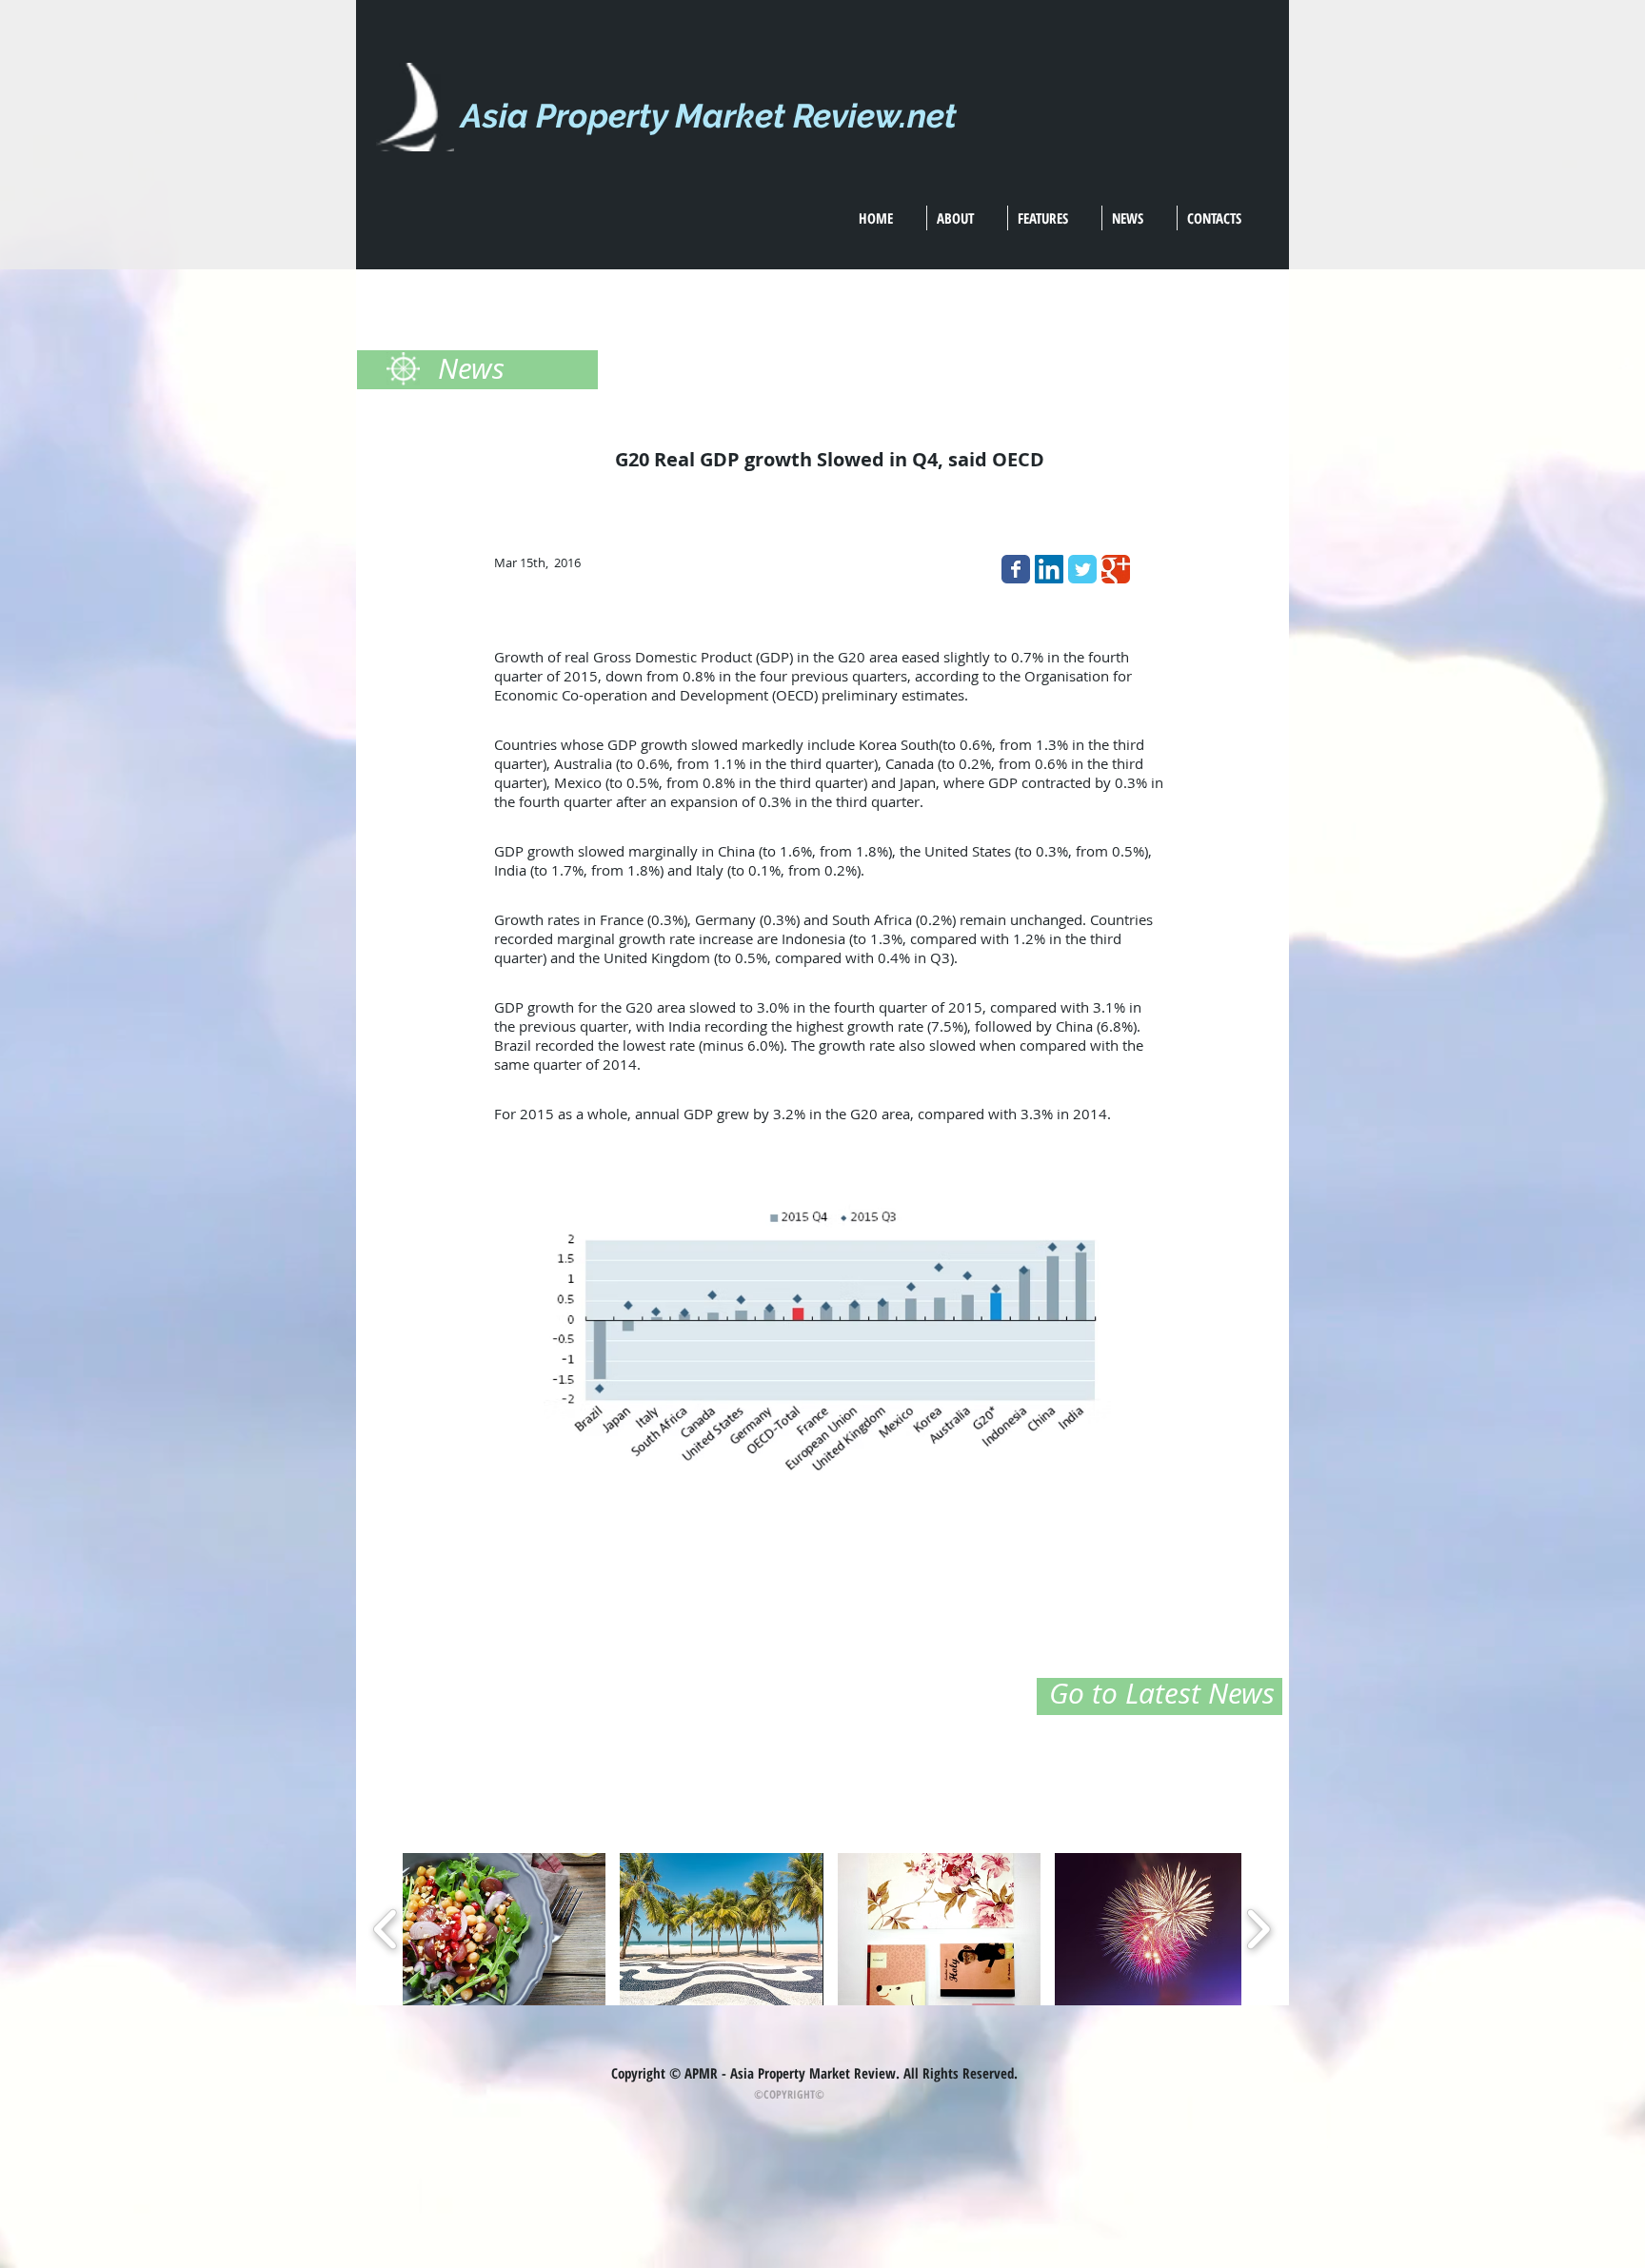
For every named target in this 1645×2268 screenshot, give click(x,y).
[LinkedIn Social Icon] (1049, 569)
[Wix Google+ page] (1116, 569)
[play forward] (1258, 1929)
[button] (504, 1929)
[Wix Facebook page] (1016, 569)
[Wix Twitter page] (1082, 569)
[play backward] (386, 1929)
